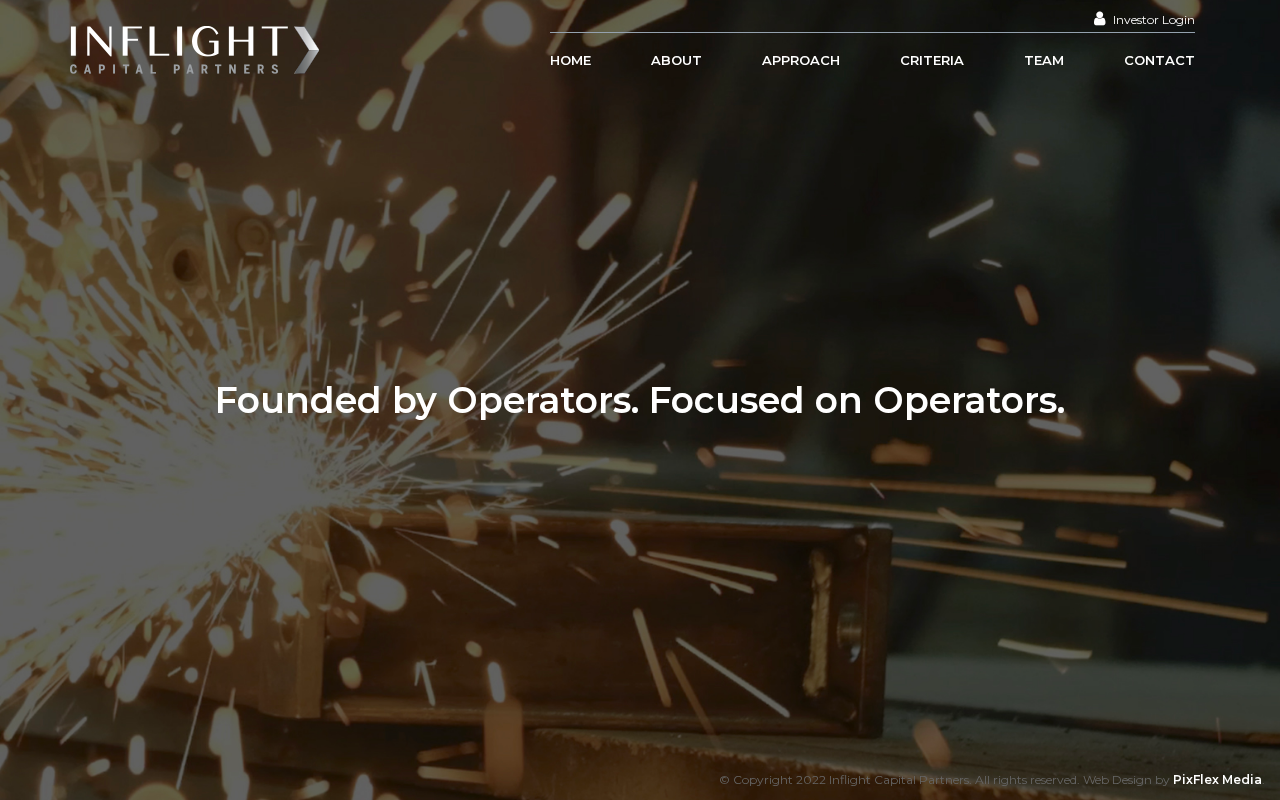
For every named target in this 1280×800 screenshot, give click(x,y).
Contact (1159, 60)
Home (570, 60)
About (676, 60)
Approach (801, 60)
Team (1044, 60)
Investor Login (1152, 19)
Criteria (932, 60)
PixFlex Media (1217, 779)
